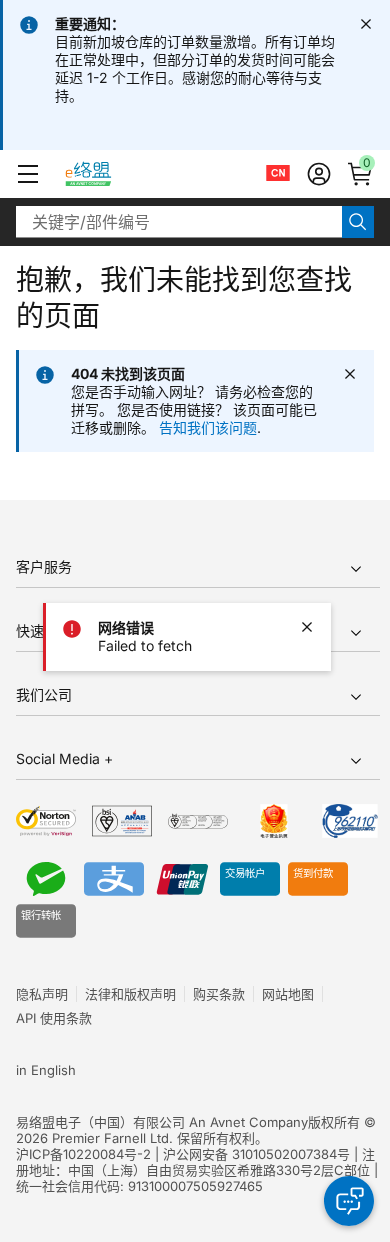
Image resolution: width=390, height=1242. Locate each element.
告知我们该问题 (208, 427)
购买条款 (219, 994)
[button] (28, 174)
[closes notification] (366, 24)
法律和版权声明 (130, 994)
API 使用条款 (54, 1018)
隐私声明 (42, 994)
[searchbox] (179, 222)
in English (46, 1070)
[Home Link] (106, 174)
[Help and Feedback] (349, 1201)
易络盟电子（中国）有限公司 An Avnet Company (162, 1122)
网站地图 (288, 994)
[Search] (358, 222)
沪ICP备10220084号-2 (83, 1154)
